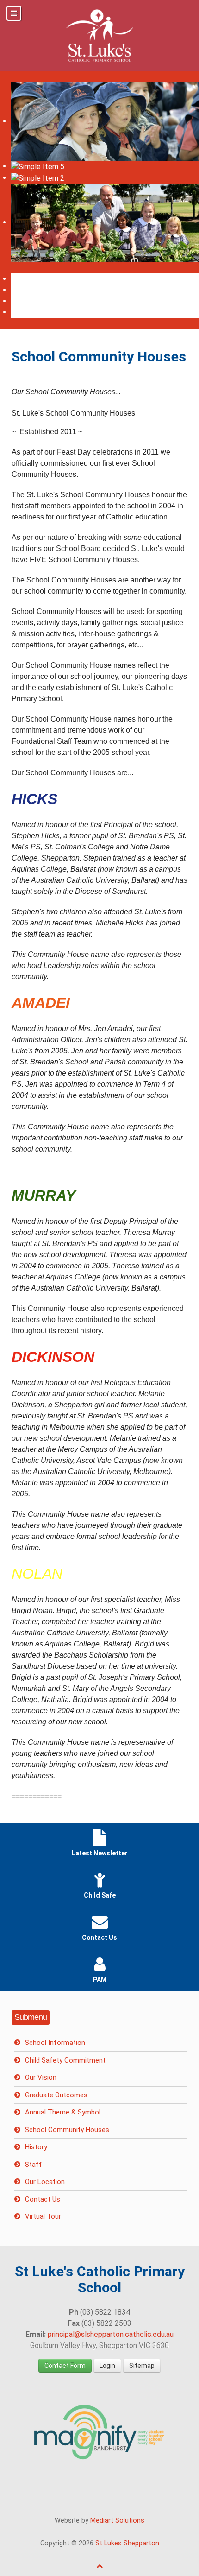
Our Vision (41, 2077)
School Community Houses (67, 2130)
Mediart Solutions (117, 2521)
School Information (55, 2043)
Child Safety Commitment (65, 2060)
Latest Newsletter (100, 1853)
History (36, 2147)
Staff (34, 2165)
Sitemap (142, 2366)
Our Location (45, 2182)
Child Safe (100, 1895)
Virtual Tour (43, 2216)
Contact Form (65, 2366)
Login (107, 2366)
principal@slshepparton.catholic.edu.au (111, 2334)
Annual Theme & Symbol (63, 2112)
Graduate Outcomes (56, 2095)
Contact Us (99, 1937)
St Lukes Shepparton (127, 2543)
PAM (100, 1980)
